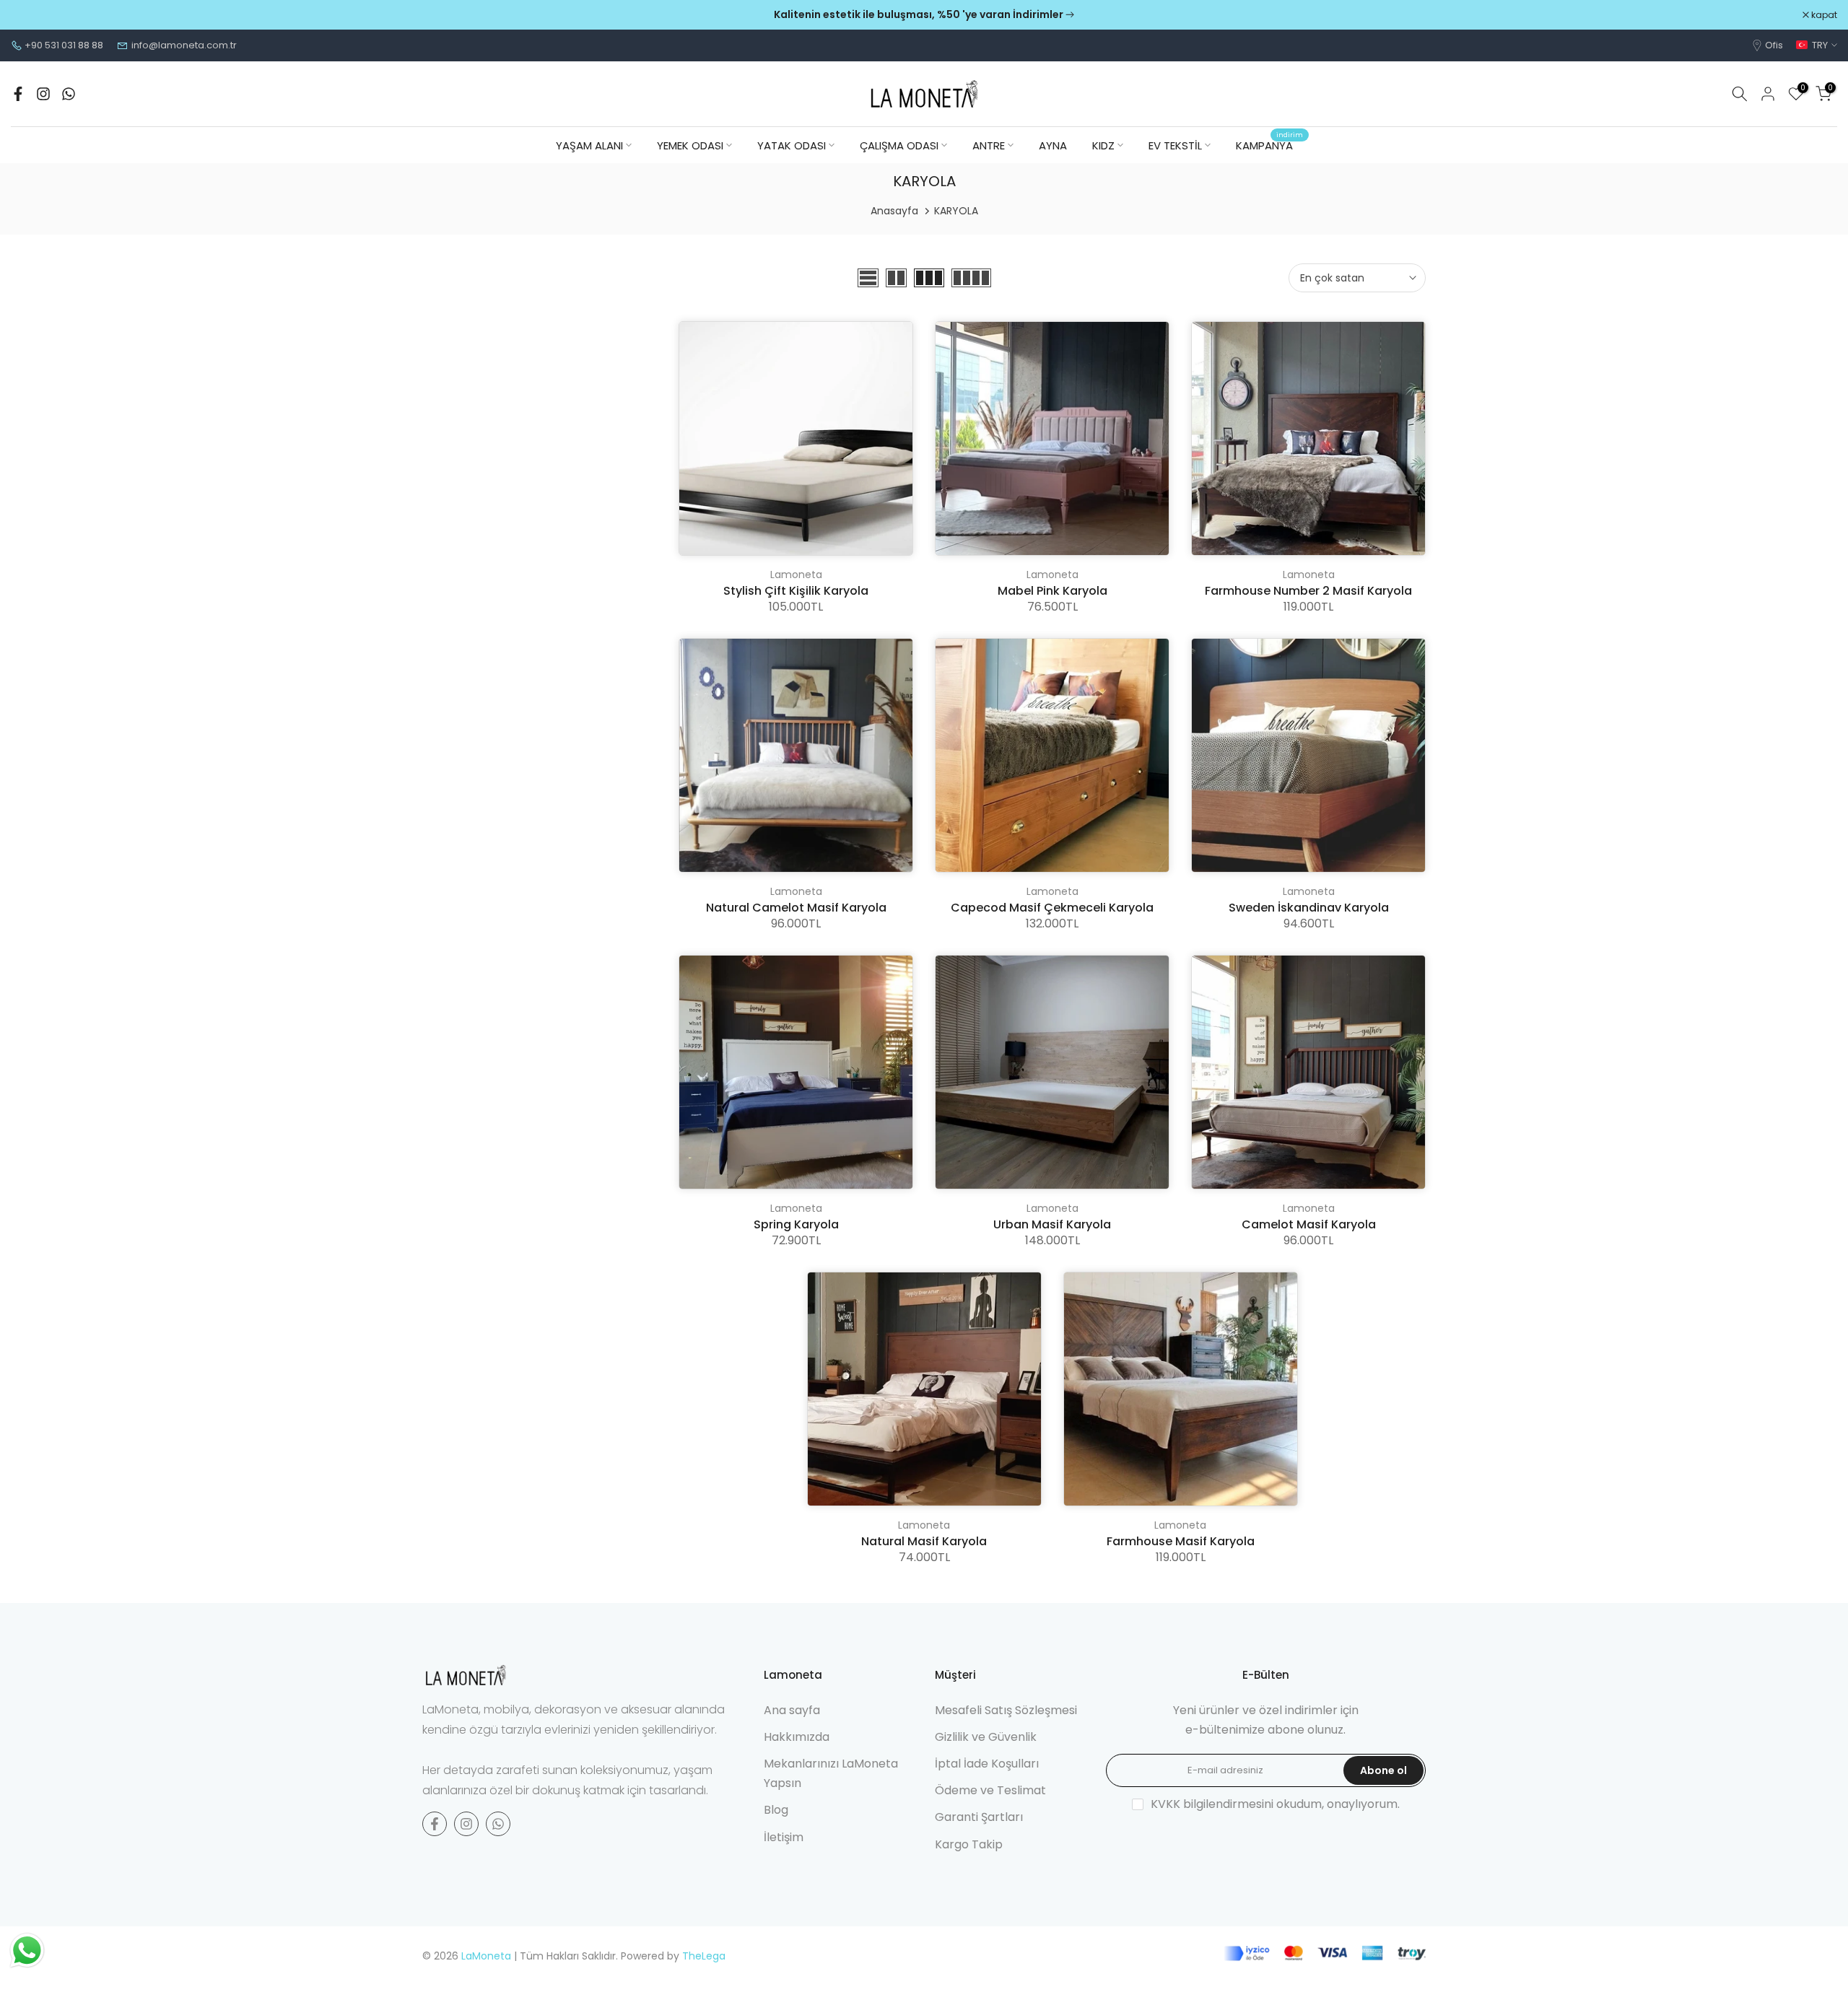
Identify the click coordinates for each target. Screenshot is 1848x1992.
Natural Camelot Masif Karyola (796, 908)
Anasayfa (894, 211)
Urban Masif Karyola (1052, 1224)
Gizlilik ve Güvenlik (986, 1737)
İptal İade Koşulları (987, 1764)
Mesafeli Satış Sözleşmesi (1006, 1710)
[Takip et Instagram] (43, 94)
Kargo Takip (969, 1844)
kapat (31, 15)
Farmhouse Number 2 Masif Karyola (1308, 591)
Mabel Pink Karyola (1052, 591)
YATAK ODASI (792, 145)
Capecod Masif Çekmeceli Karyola (1052, 908)
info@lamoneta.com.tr (184, 45)
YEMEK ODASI (690, 145)
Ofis (1774, 45)
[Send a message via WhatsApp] (27, 1951)
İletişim (784, 1837)
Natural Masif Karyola (924, 1541)
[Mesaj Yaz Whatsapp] (69, 94)
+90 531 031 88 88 (64, 45)
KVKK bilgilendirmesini (1212, 1804)
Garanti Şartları (979, 1817)
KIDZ (1103, 145)
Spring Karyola (796, 1224)
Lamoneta (796, 575)
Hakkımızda (797, 1737)
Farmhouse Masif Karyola (1181, 1541)
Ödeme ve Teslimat (990, 1790)
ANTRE (989, 145)
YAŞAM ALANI (589, 145)
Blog (776, 1810)
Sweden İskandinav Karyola (1309, 908)
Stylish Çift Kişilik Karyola (796, 591)
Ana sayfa (792, 1710)
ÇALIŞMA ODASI (899, 145)
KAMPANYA (1270, 145)
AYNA (1053, 145)
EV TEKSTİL (1175, 145)
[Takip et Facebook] (18, 94)
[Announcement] (924, 15)
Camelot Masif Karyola (1309, 1224)
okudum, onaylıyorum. (1275, 1804)
